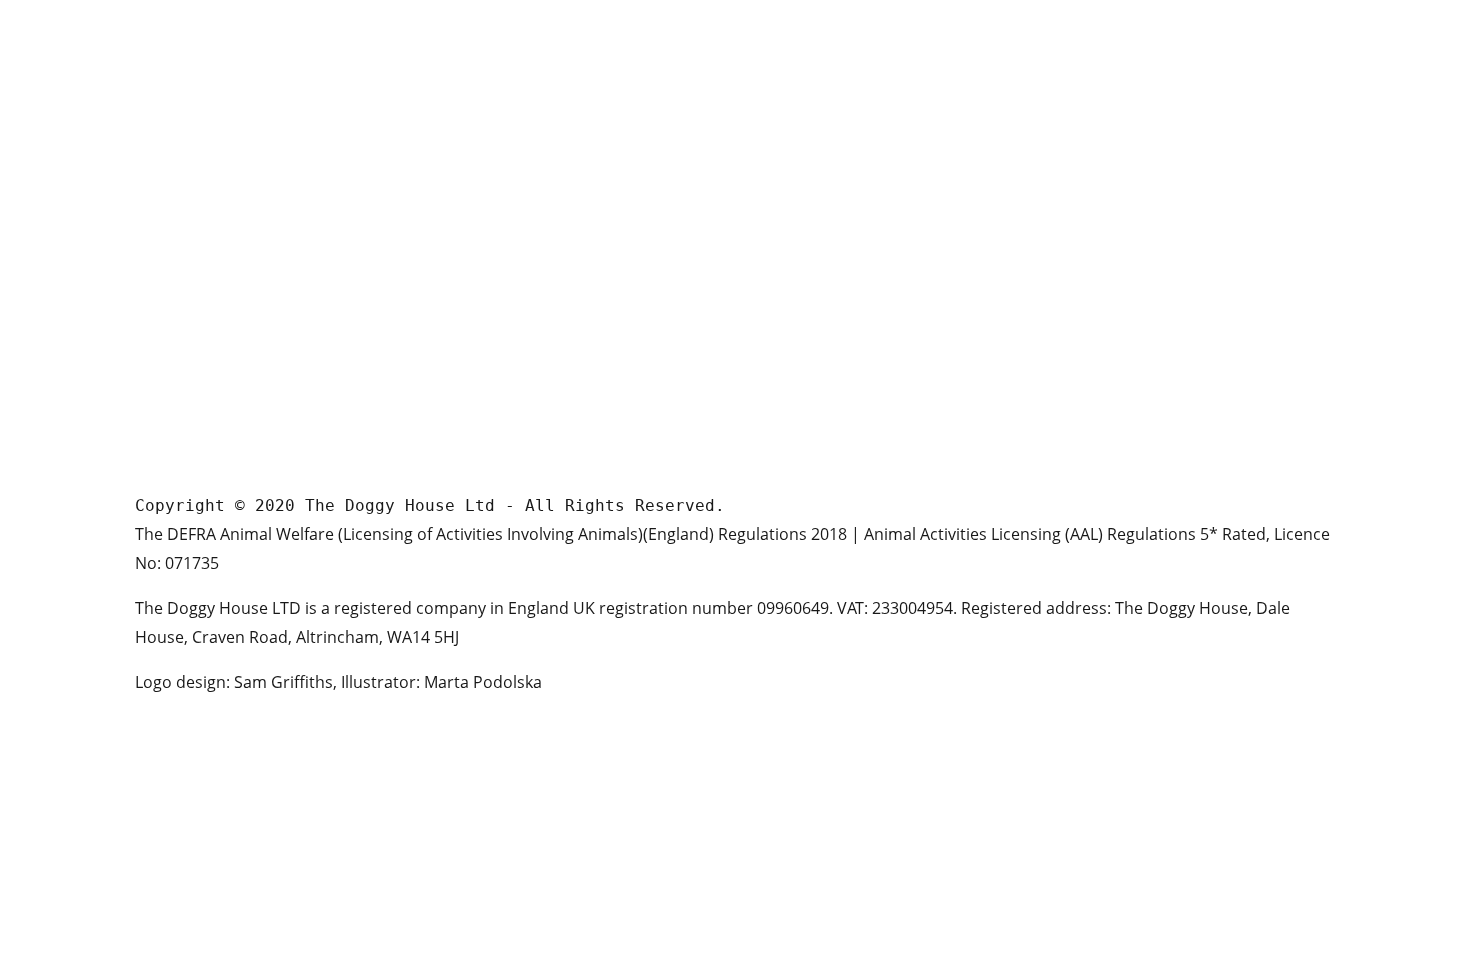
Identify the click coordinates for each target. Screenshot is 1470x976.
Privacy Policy (802, 372)
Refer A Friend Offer (822, 340)
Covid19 (782, 404)
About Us (786, 180)
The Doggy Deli (806, 244)
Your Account (801, 308)
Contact (782, 276)
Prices (775, 212)
